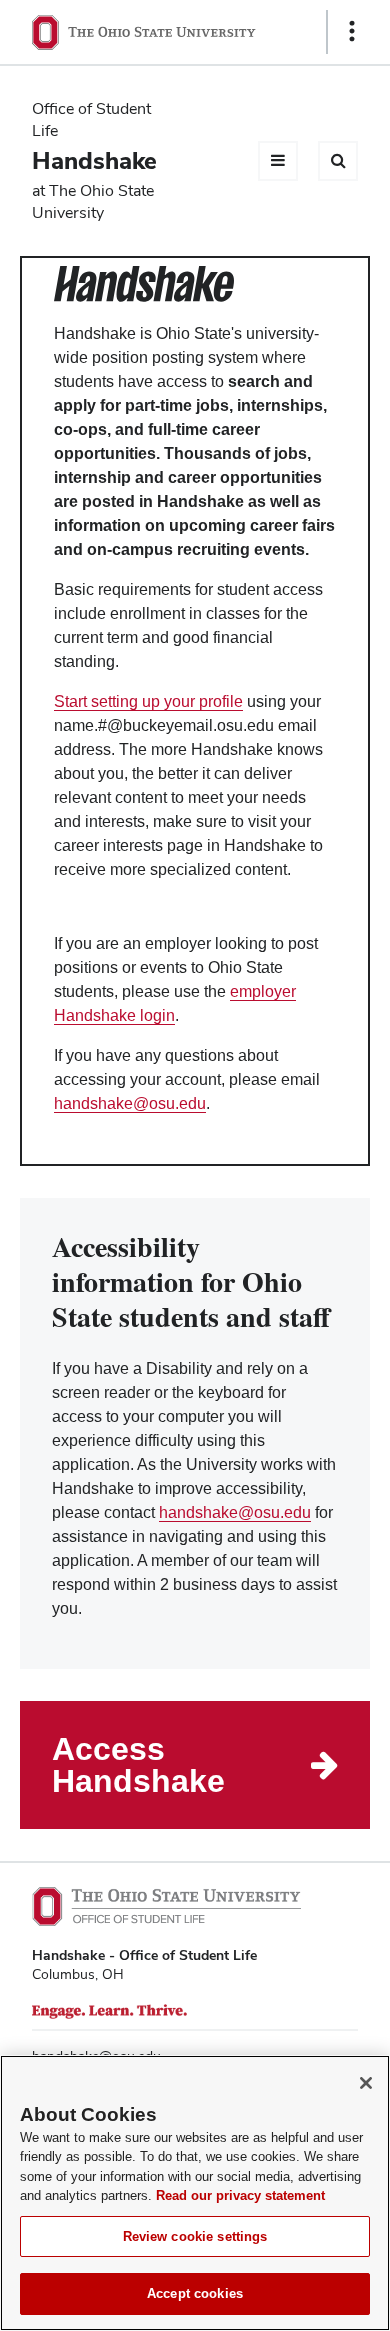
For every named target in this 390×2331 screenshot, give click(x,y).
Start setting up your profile (148, 701)
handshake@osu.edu (130, 1103)
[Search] (338, 161)
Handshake (94, 160)
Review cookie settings (195, 2236)
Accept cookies (195, 2293)
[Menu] (278, 161)
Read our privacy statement (240, 2195)
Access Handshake (138, 1765)
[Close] (366, 2083)
